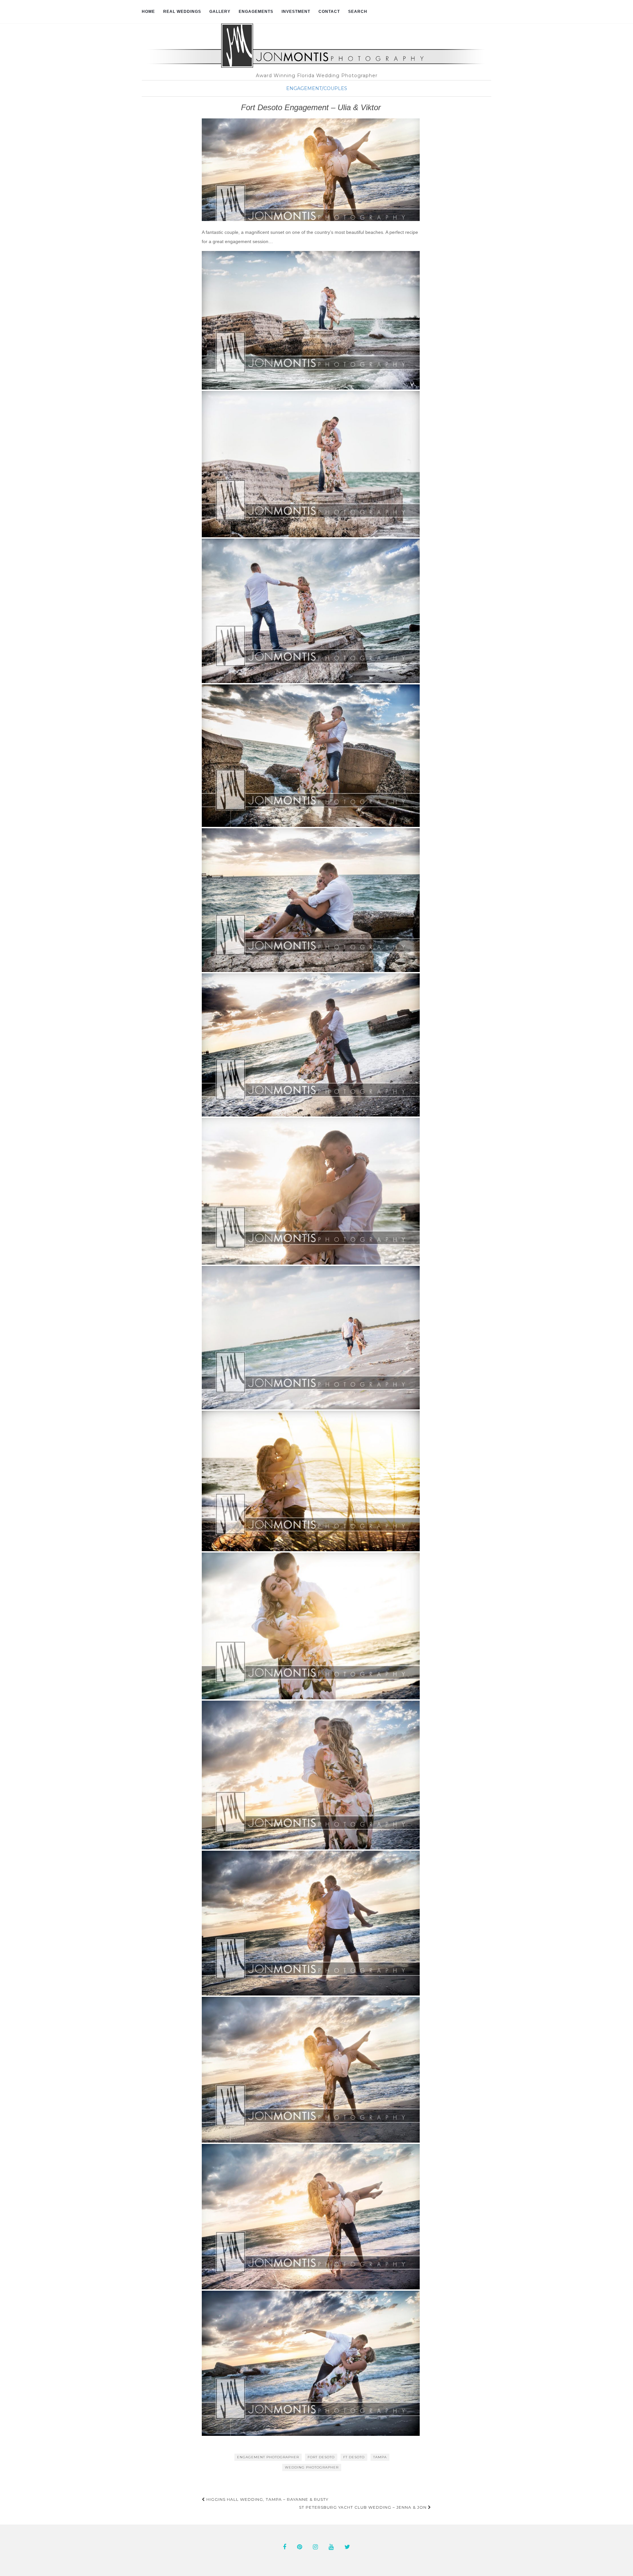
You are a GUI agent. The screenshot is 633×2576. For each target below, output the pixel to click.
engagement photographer (268, 2457)
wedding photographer (312, 2467)
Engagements (256, 12)
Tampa (380, 2457)
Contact (329, 12)
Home (148, 12)
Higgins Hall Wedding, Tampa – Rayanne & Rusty (267, 2499)
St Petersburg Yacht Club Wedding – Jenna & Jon (363, 2507)
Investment (296, 12)
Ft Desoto (354, 2457)
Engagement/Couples (317, 88)
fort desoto (321, 2457)
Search (358, 12)
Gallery (220, 12)
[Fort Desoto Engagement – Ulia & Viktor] (311, 170)
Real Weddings (182, 12)
